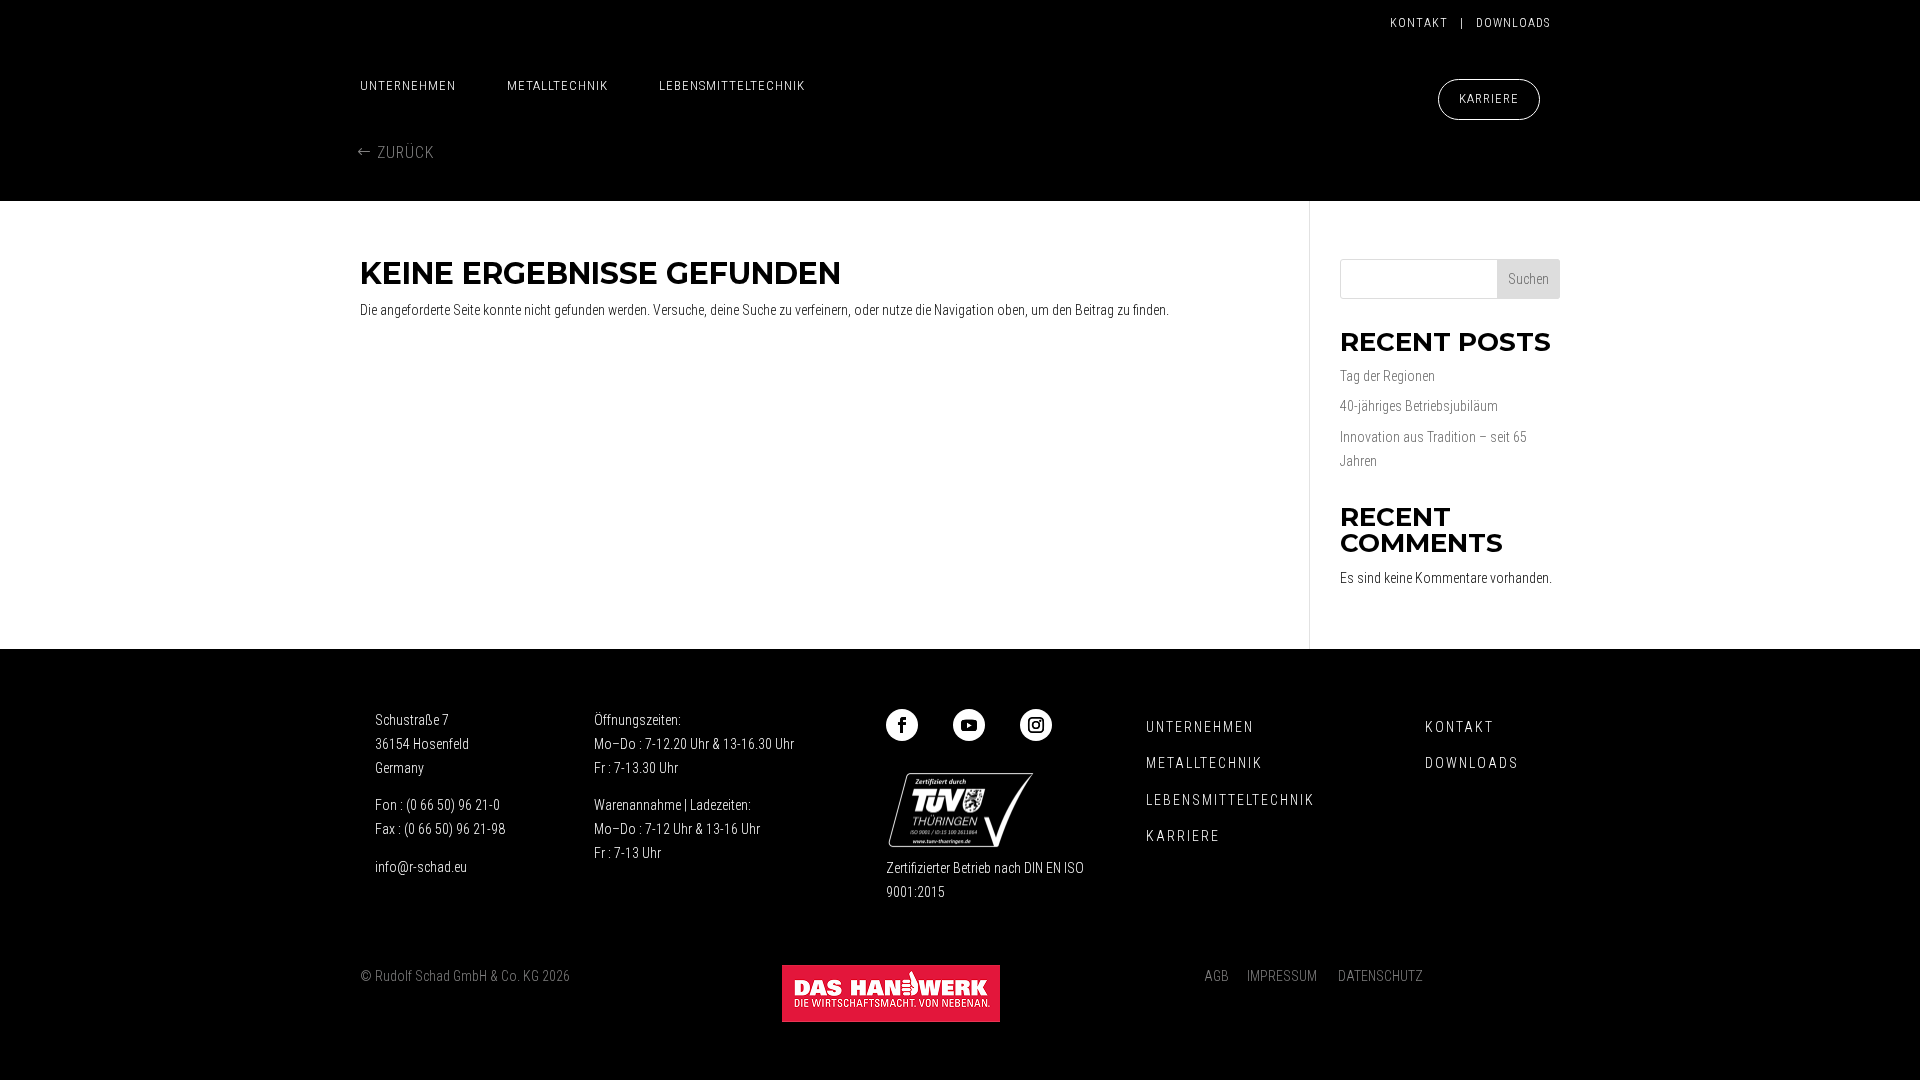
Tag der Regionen (1387, 376)
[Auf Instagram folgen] (1036, 725)
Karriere (1489, 99)
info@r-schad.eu (421, 867)
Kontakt (1425, 23)
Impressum (1282, 976)
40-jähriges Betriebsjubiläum (1419, 406)
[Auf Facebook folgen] (902, 725)
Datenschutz (1380, 976)
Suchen (1528, 279)
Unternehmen (408, 86)
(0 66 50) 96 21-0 (453, 805)
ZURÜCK (405, 152)
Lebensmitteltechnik (732, 86)
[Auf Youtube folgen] (969, 725)
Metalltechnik (557, 86)
